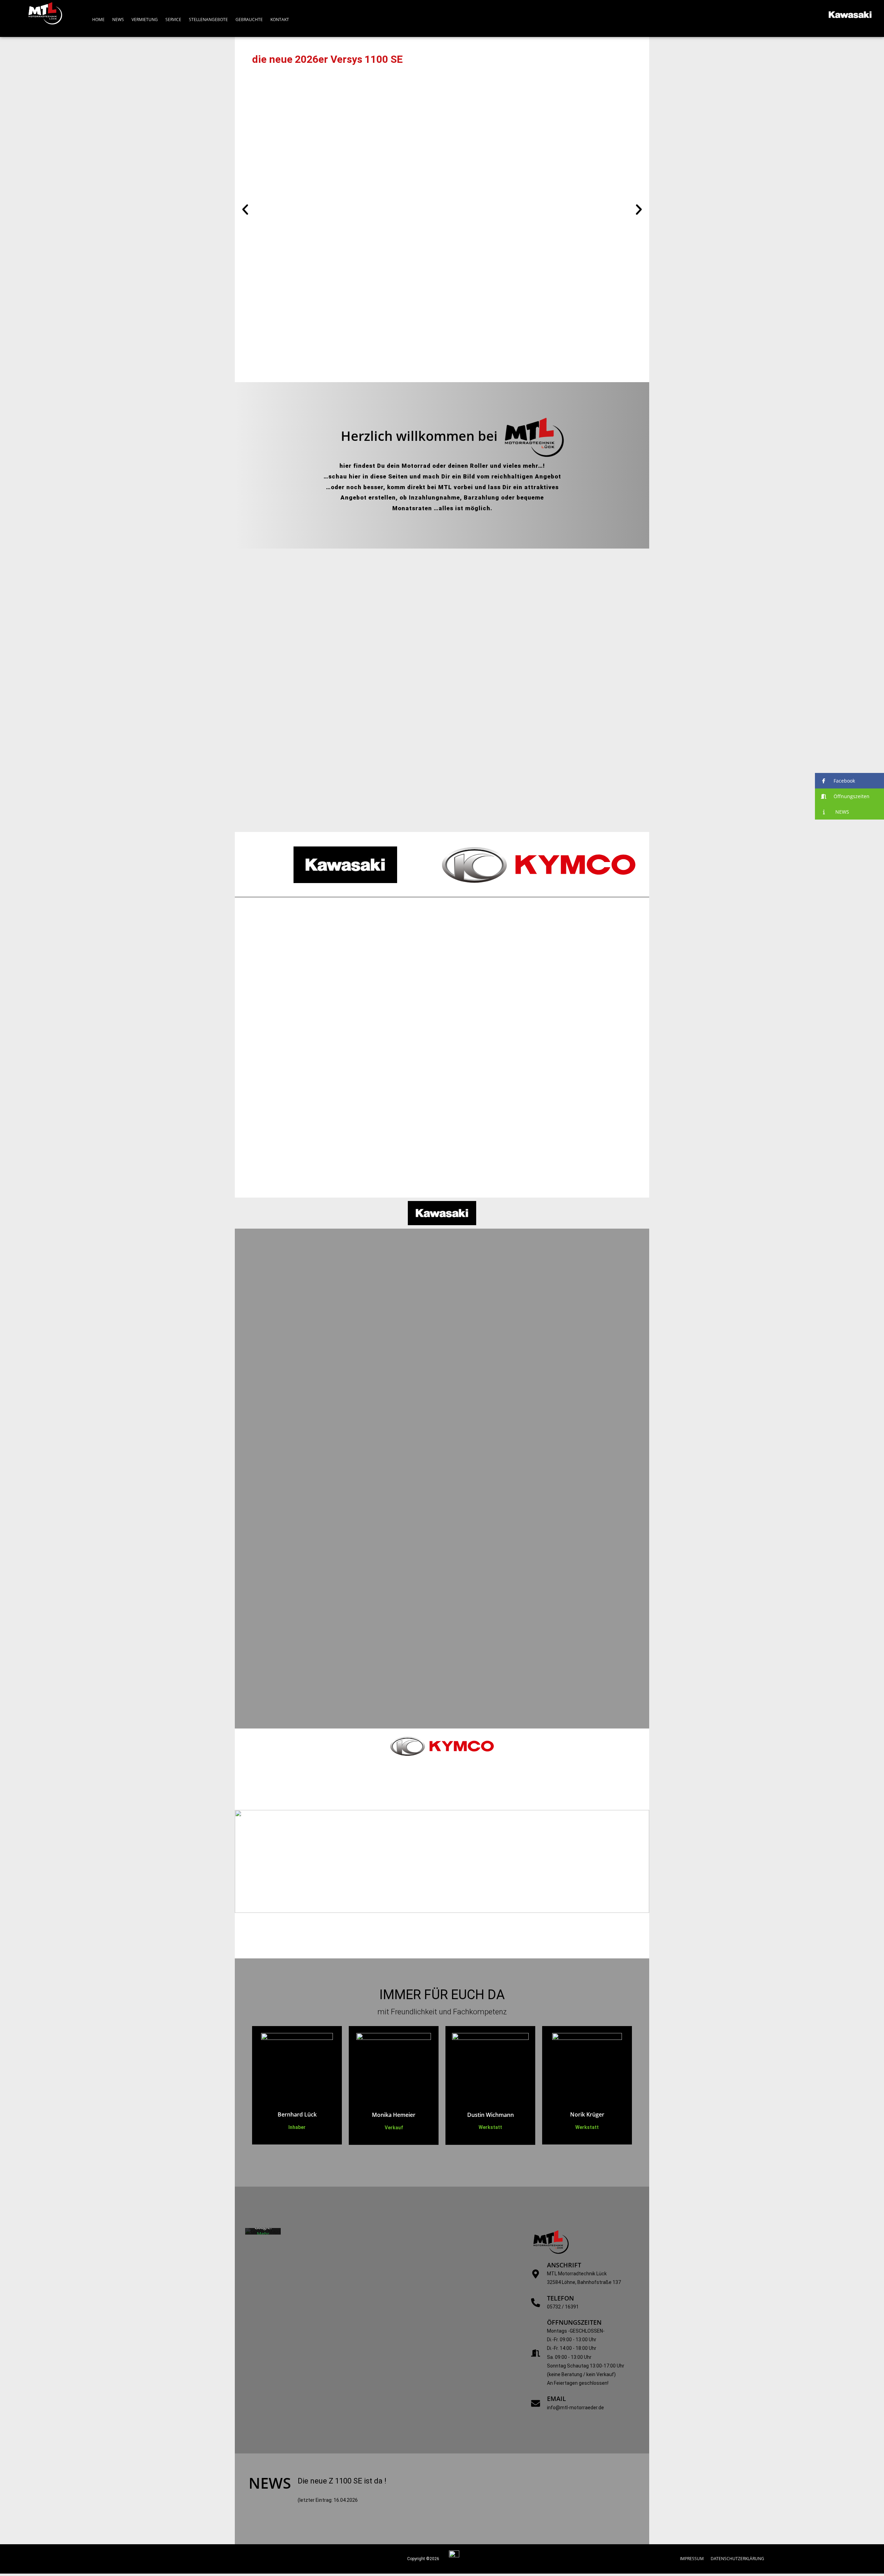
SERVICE (173, 20)
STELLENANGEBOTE (208, 20)
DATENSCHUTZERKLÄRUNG (737, 2559)
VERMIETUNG (145, 20)
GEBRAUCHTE (249, 20)
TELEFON (560, 2298)
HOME (98, 20)
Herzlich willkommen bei (419, 436)
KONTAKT (280, 20)
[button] (245, 210)
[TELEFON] (536, 2303)
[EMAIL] (536, 2403)
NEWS (118, 20)
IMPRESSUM (692, 2559)
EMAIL (556, 2399)
